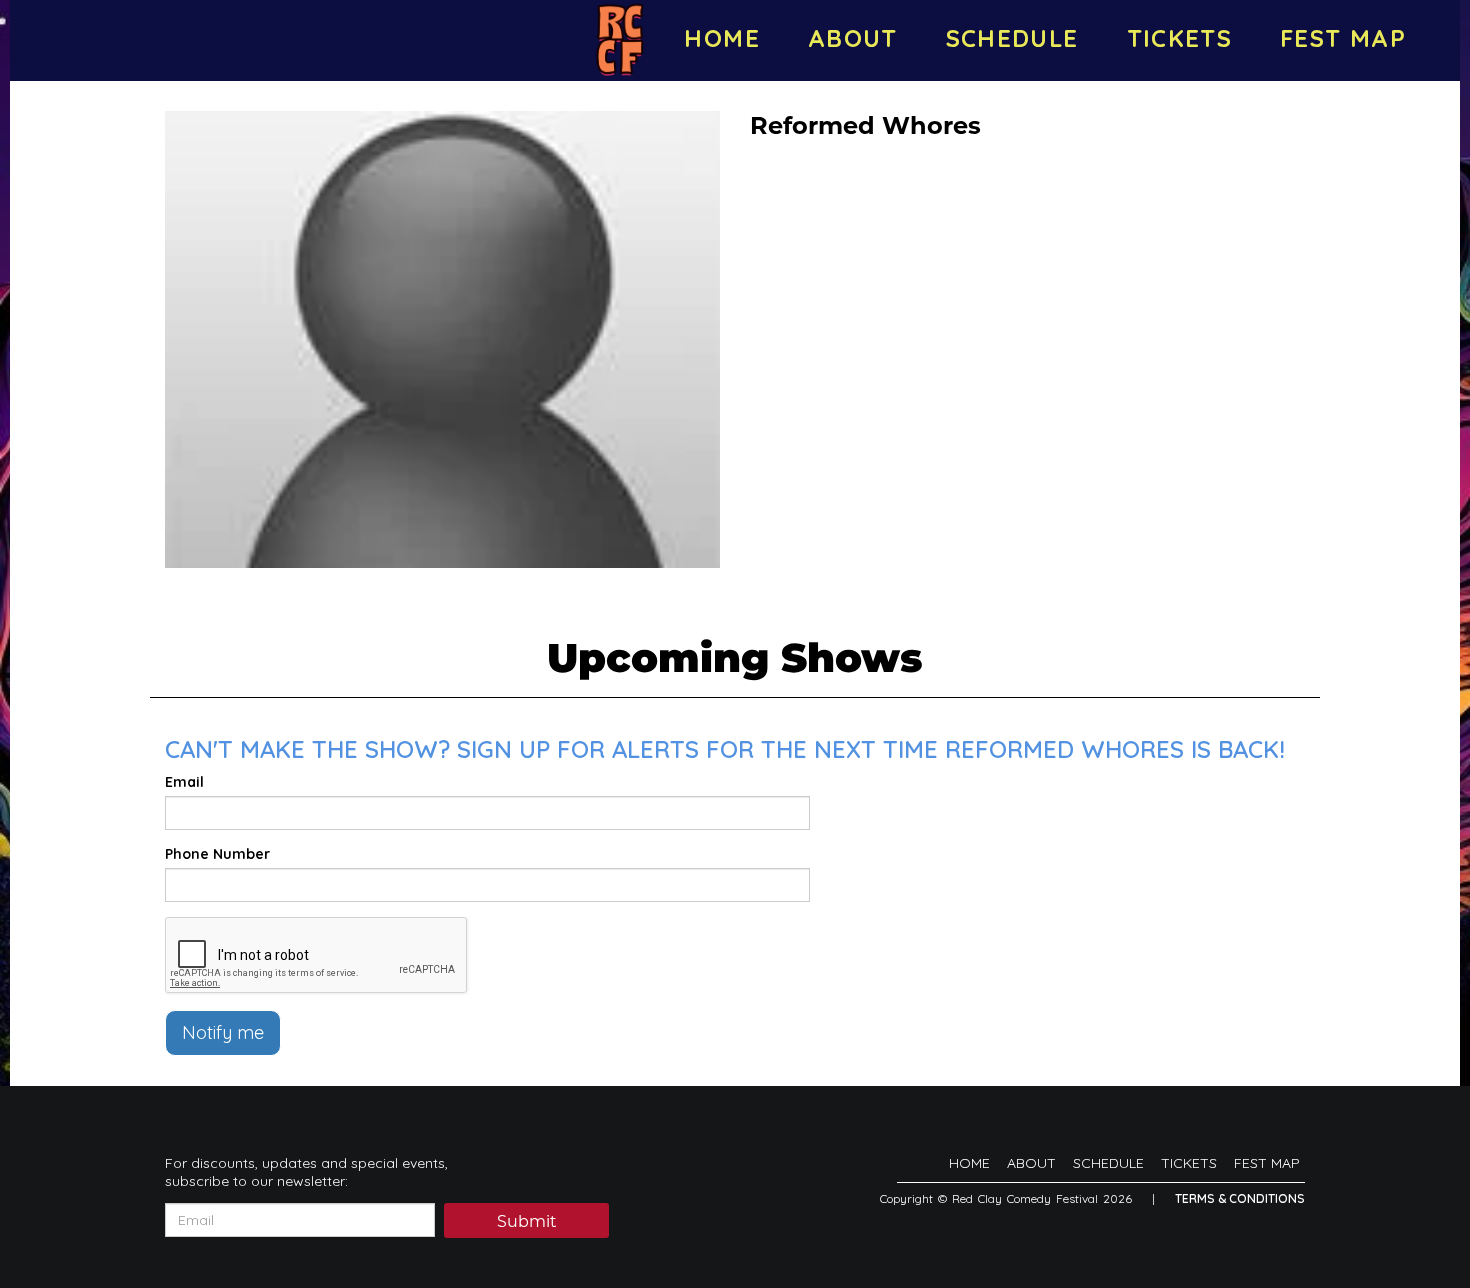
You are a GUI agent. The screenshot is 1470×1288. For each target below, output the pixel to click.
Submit (527, 1221)
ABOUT (853, 38)
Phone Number (217, 854)
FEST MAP (1343, 38)
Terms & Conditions (1240, 1198)
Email (184, 782)
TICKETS (1180, 38)
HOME (721, 38)
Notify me (223, 1032)
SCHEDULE (1012, 38)
